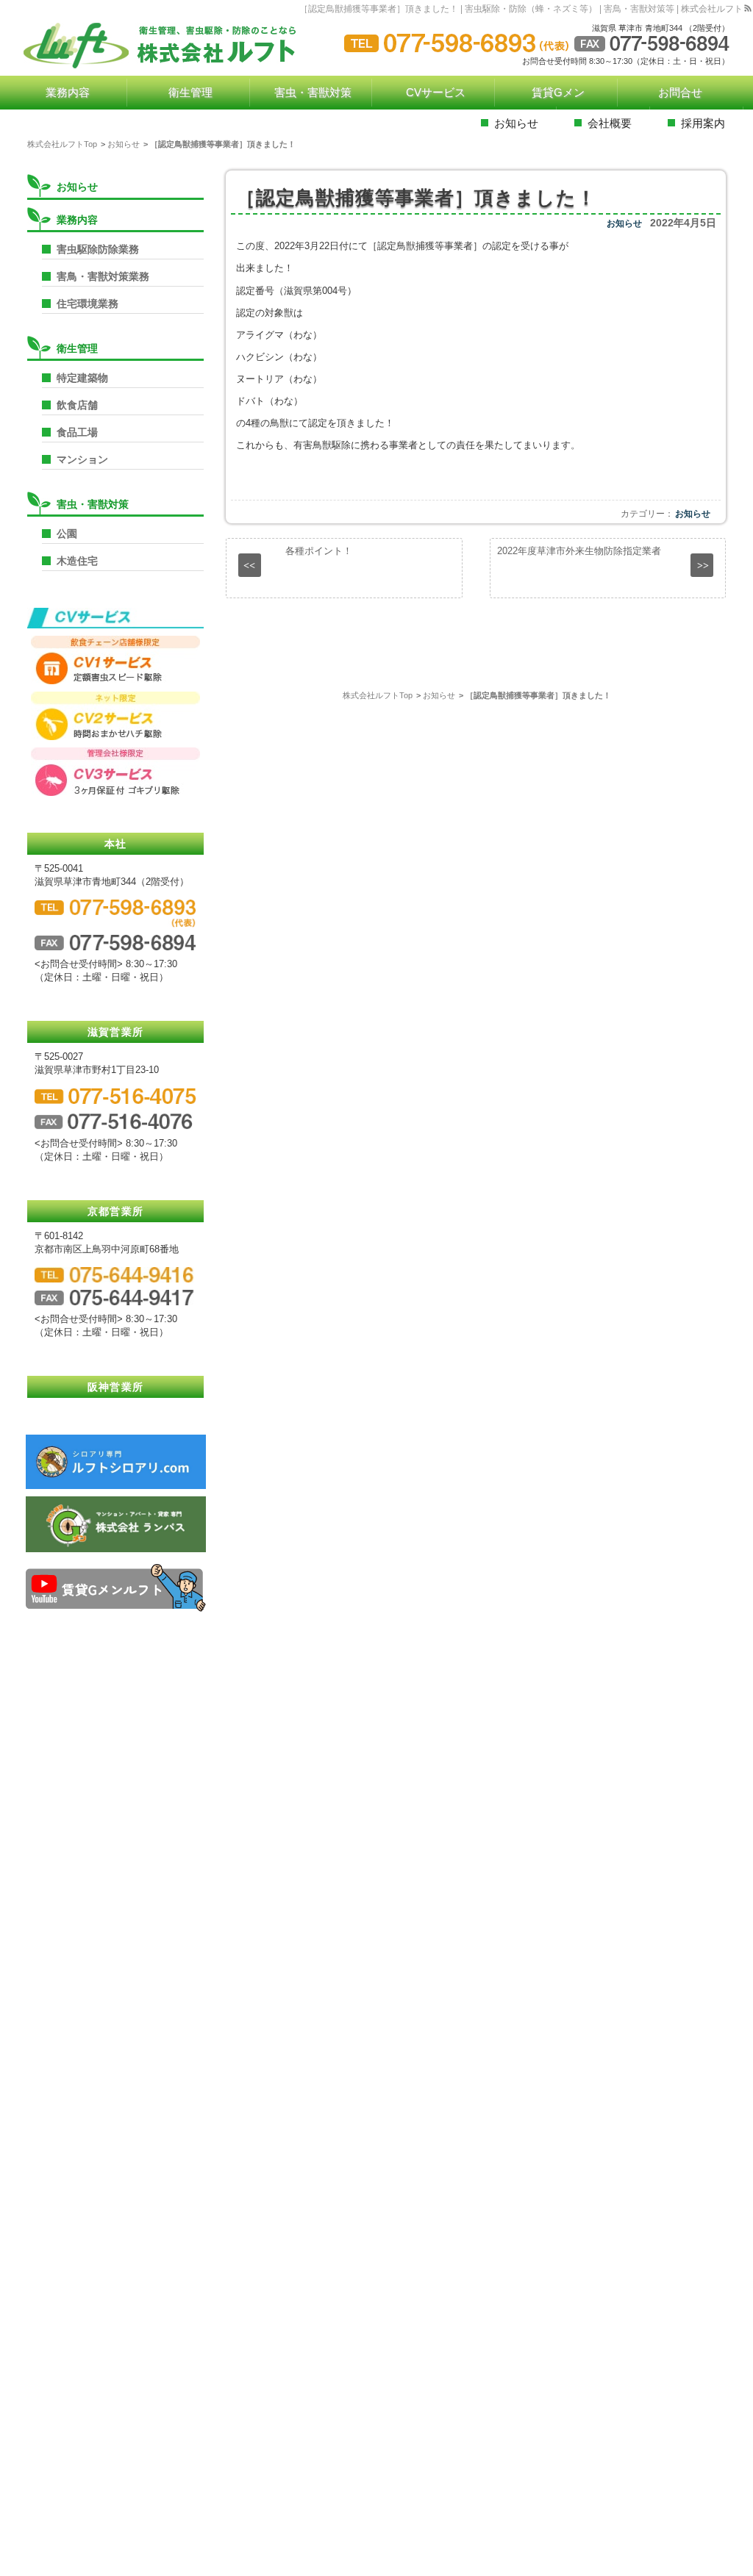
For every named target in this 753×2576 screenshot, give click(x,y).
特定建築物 (82, 378)
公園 (67, 534)
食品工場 (77, 432)
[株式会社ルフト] (171, 46)
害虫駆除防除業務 (98, 249)
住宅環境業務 (88, 304)
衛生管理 (77, 348)
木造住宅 (77, 561)
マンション (82, 459)
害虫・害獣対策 (93, 504)
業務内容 (77, 220)
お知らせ (624, 223)
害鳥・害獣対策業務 (103, 276)
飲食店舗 (77, 405)
